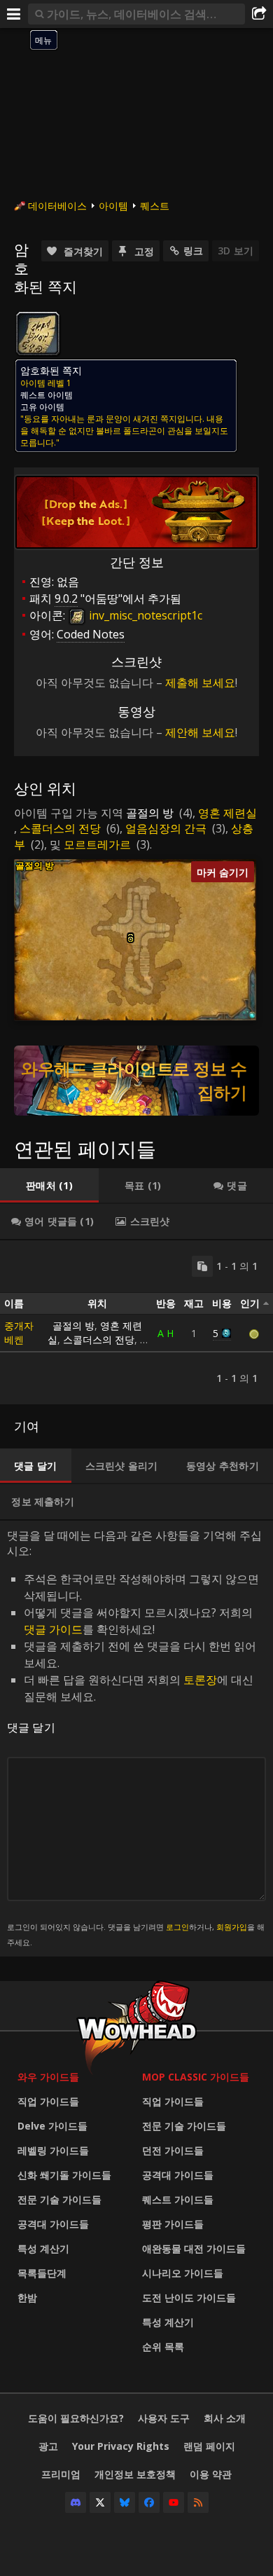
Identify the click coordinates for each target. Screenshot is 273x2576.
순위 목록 (163, 2347)
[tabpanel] (136, 1322)
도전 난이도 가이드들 (189, 2297)
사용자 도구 (164, 2418)
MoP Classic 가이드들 (196, 2077)
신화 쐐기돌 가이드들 (64, 2175)
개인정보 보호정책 (135, 2474)
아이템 (113, 206)
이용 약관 (211, 2474)
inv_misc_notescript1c (144, 615)
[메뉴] (14, 14)
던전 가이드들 (173, 2150)
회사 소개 (225, 2418)
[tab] (49, 1186)
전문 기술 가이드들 (59, 2199)
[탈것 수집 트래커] (136, 1081)
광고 (48, 2446)
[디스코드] (76, 2502)
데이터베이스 (57, 206)
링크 (193, 251)
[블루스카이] (125, 2502)
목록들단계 (42, 2273)
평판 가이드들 (173, 2224)
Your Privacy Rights (121, 2446)
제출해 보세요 (200, 683)
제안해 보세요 (200, 732)
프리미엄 (61, 2474)
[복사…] (202, 1266)
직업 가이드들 (48, 2101)
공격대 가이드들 (53, 2224)
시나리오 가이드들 (183, 2273)
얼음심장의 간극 (166, 828)
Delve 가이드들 (52, 2126)
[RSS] (198, 2502)
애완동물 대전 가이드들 (194, 2248)
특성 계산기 (43, 2248)
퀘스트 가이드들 (178, 2199)
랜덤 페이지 (209, 2446)
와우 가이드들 (48, 2077)
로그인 (177, 1927)
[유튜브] (174, 2502)
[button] (131, 939)
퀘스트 (155, 206)
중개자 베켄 (19, 1332)
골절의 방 (150, 813)
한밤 (27, 2297)
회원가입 (232, 1927)
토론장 (200, 1680)
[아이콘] (38, 334)
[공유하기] (259, 14)
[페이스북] (149, 2502)
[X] (100, 2502)
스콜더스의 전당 (60, 828)
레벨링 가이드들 (53, 2150)
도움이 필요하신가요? (76, 2418)
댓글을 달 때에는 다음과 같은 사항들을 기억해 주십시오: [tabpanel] (136, 1738)
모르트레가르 (97, 844)
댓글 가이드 (53, 1629)
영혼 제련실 (227, 813)
